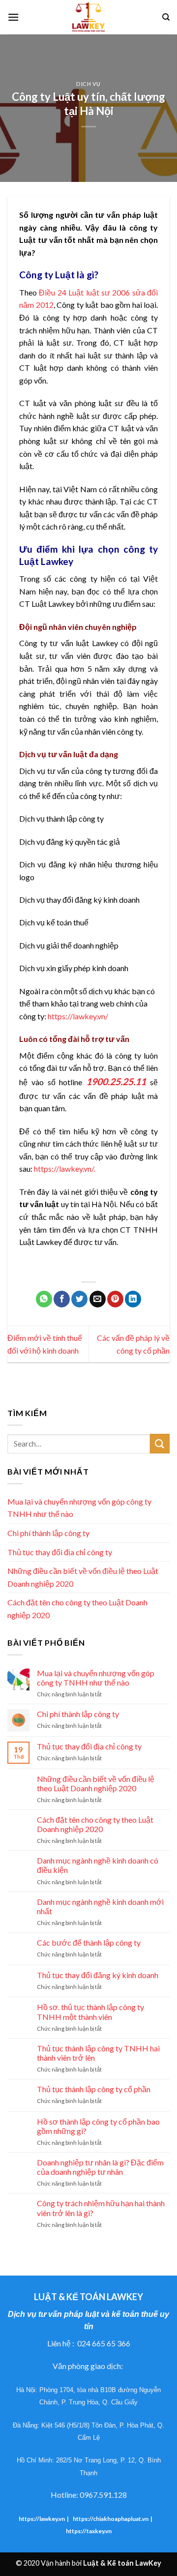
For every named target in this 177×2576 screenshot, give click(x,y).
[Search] (166, 17)
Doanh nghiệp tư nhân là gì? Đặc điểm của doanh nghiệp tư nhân (100, 2167)
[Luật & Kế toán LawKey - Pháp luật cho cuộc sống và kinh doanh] (88, 17)
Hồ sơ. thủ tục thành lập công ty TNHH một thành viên (90, 2012)
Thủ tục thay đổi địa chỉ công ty (60, 1552)
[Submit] (160, 1443)
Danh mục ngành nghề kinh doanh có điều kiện (98, 1865)
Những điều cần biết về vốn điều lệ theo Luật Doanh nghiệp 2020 (83, 1577)
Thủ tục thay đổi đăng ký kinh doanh (98, 1975)
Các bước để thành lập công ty (89, 1942)
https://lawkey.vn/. (64, 1169)
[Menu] (13, 17)
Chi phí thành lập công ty (48, 1533)
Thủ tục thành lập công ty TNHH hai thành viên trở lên (98, 2053)
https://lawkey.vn (42, 2519)
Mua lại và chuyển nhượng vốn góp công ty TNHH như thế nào (79, 1508)
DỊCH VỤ (88, 84)
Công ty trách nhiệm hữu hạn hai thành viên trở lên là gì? (101, 2208)
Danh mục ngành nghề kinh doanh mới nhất (100, 1906)
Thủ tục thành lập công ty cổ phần (94, 2089)
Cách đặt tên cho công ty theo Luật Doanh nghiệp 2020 (77, 1609)
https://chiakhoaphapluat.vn (111, 2519)
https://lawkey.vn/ (78, 1016)
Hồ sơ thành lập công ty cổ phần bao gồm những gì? (98, 2126)
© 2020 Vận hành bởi (88, 2563)
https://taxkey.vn (89, 2531)
